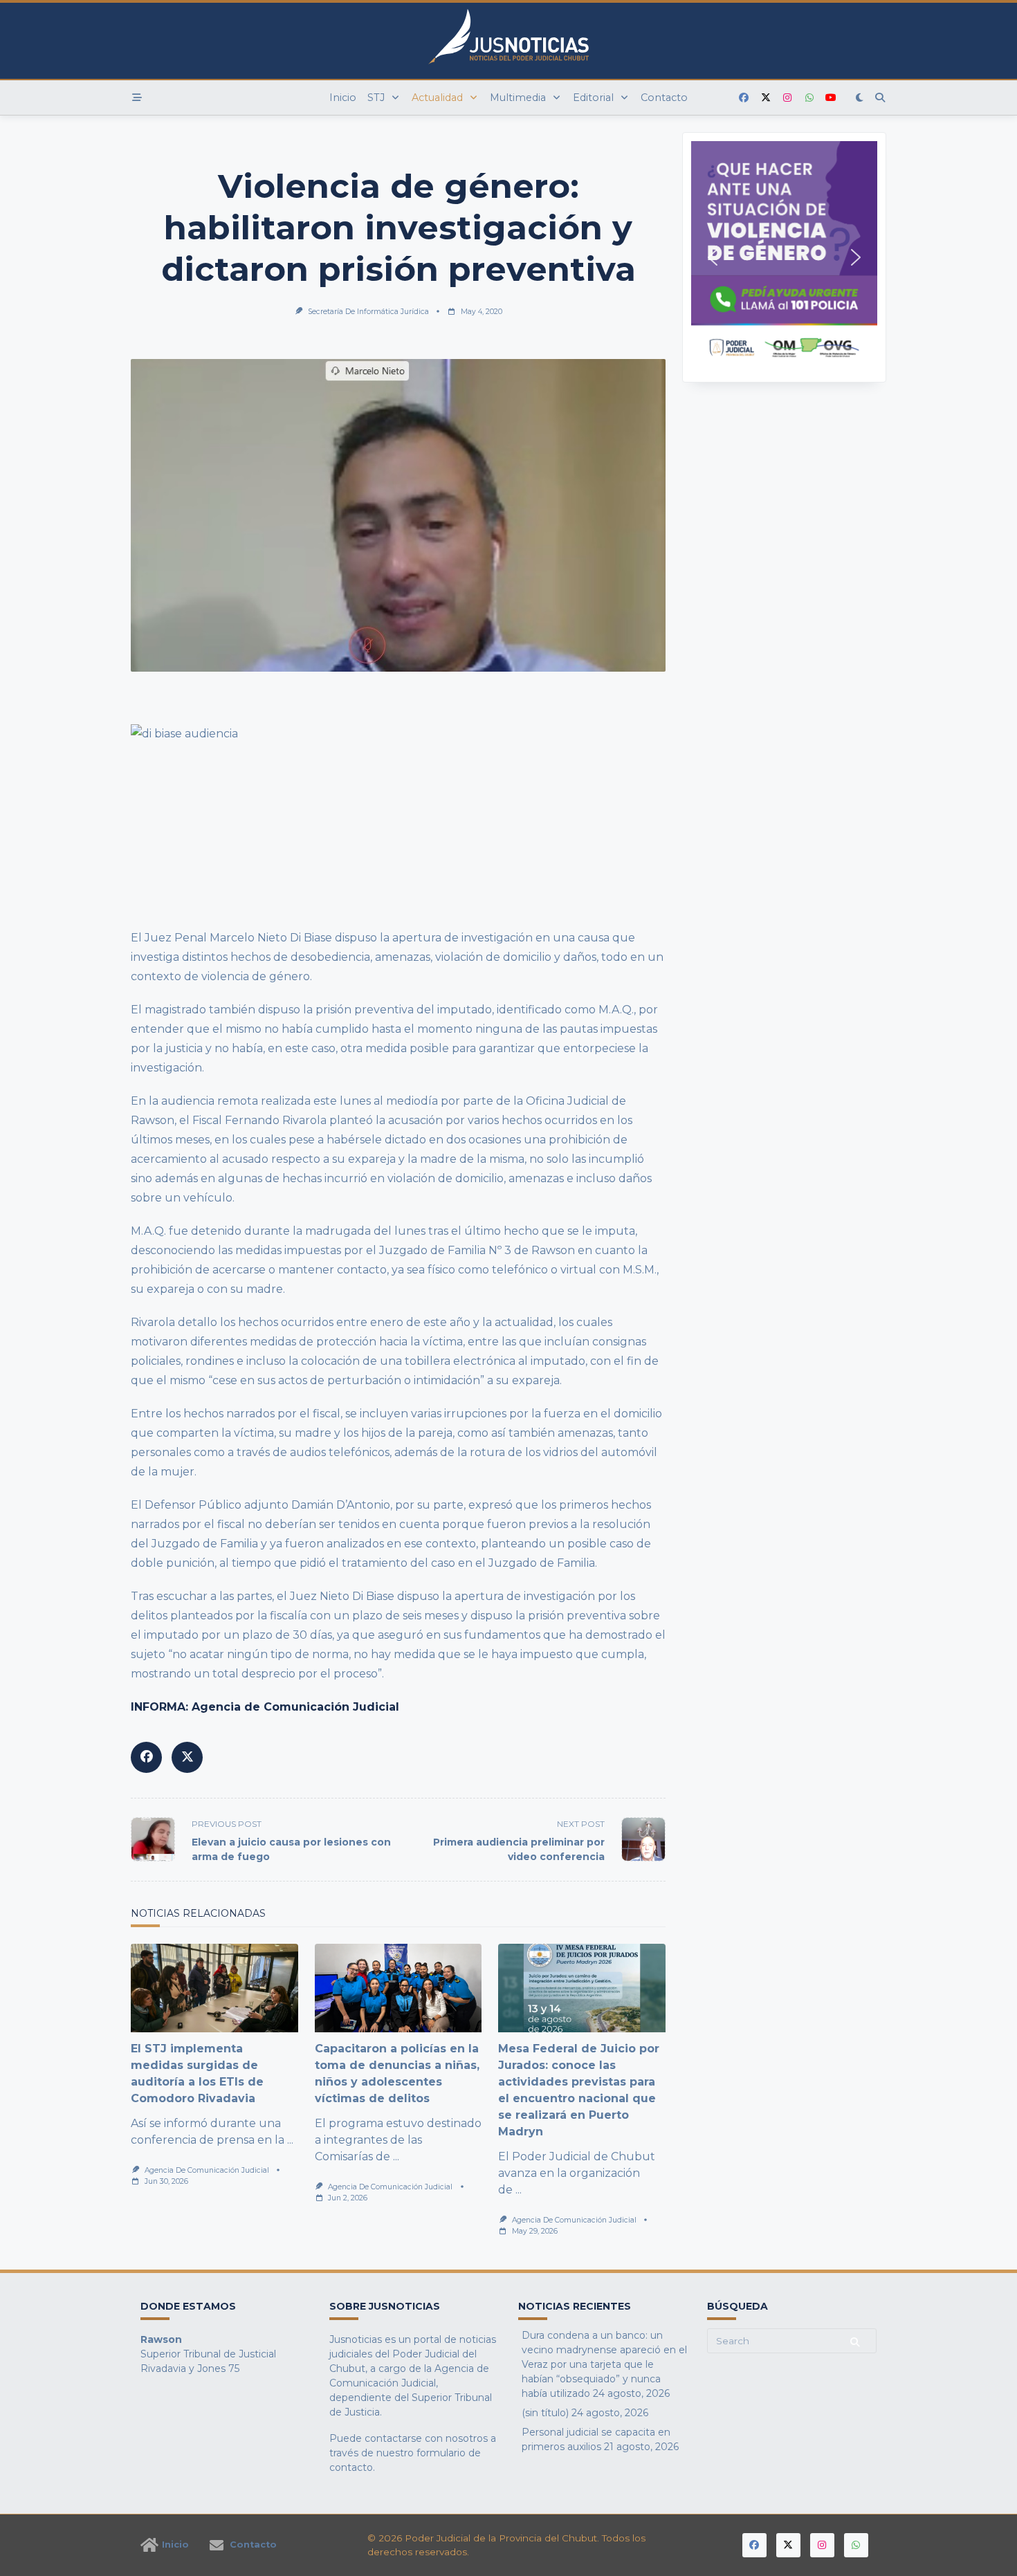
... (290, 2140)
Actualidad (437, 98)
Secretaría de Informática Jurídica (368, 312)
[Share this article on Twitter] (187, 1757)
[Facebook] (744, 98)
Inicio (343, 98)
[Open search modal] (880, 98)
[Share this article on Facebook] (146, 1757)
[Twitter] (766, 98)
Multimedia (518, 98)
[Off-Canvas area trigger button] (137, 98)
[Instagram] (787, 98)
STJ (376, 98)
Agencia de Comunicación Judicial (207, 2170)
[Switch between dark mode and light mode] (860, 98)
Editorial (593, 98)
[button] (784, 257)
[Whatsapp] (809, 98)
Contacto (664, 98)
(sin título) (545, 2413)
